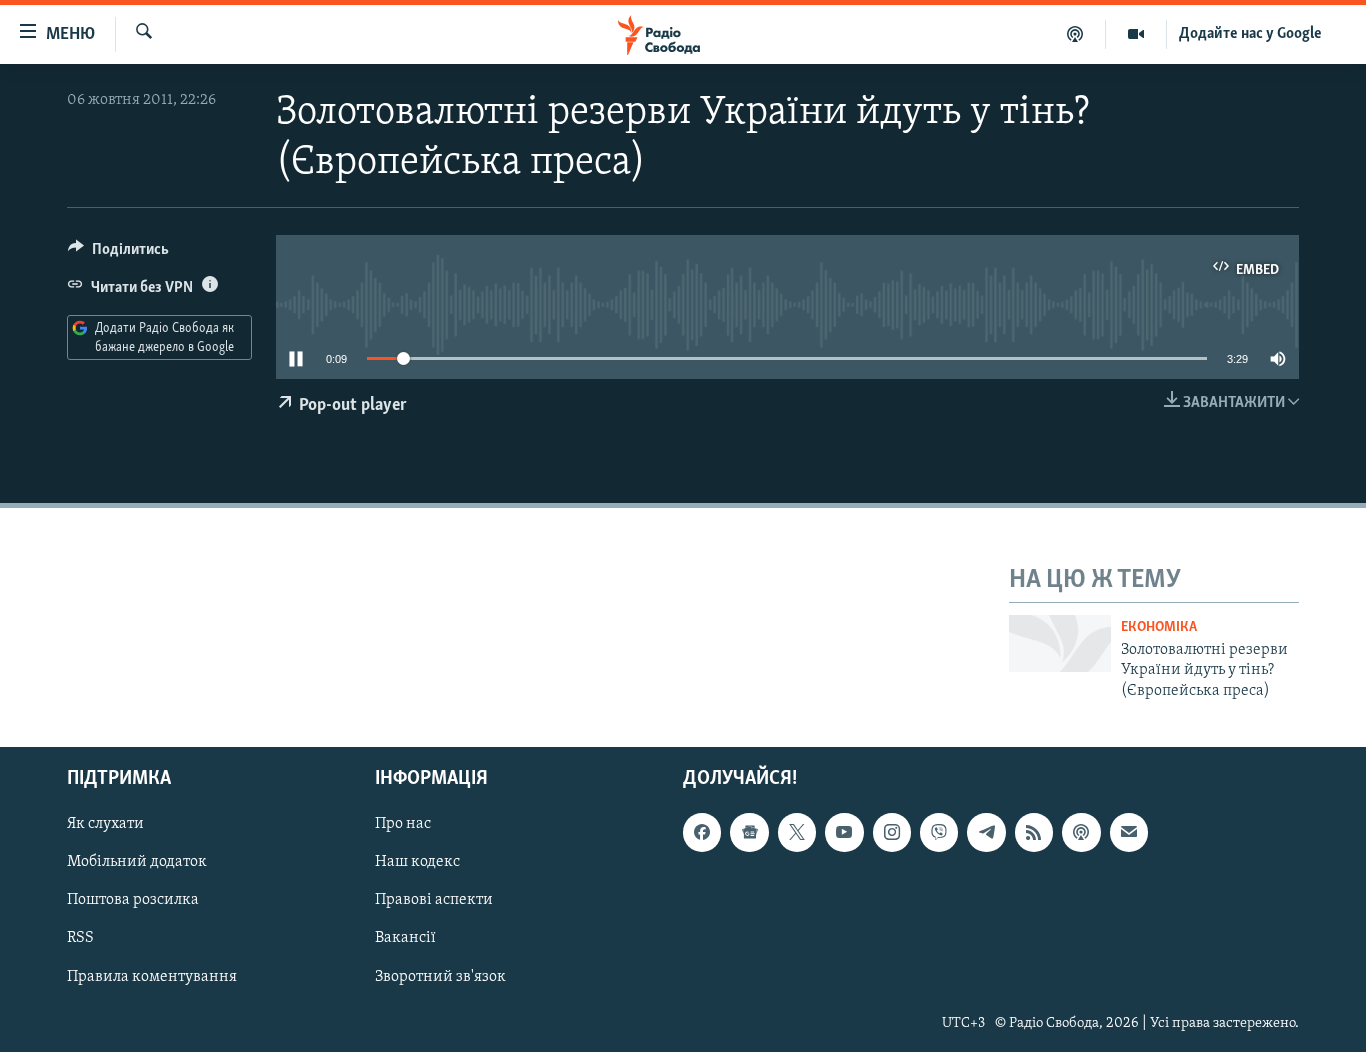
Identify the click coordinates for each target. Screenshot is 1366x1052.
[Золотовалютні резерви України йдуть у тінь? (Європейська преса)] (1060, 643)
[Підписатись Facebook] (702, 832)
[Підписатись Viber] (939, 832)
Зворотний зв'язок (440, 977)
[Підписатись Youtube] (844, 832)
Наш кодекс (417, 862)
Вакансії (405, 939)
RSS (80, 939)
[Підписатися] (1129, 832)
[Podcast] (1081, 832)
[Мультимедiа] (1136, 34)
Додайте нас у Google (1250, 34)
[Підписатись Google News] (749, 832)
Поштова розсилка (133, 901)
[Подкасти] (1075, 34)
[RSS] (1034, 832)
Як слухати (105, 824)
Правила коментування (152, 977)
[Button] (118, 254)
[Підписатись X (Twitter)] (797, 832)
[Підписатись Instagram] (892, 832)
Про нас (403, 824)
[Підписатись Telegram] (986, 832)
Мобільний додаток (137, 862)
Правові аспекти (434, 901)
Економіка (1159, 627)
